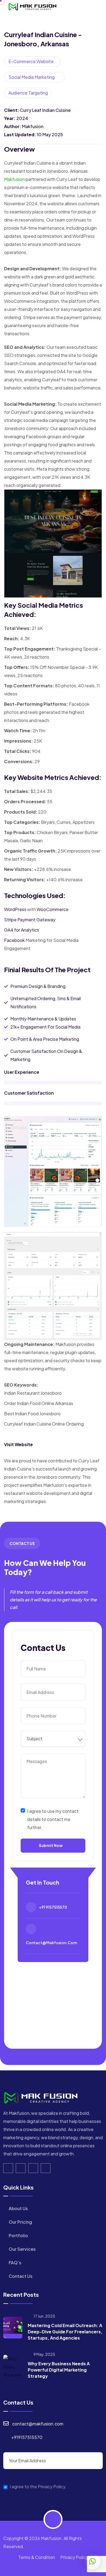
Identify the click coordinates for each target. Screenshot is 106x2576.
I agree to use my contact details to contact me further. (53, 1819)
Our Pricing (20, 2222)
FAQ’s (15, 2263)
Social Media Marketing (32, 77)
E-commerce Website (31, 61)
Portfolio (18, 2235)
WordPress (15, 909)
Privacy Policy (74, 2557)
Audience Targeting (28, 93)
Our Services (22, 2249)
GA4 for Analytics (22, 930)
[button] (92, 2561)
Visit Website (18, 1444)
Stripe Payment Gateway (30, 920)
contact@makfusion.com (51, 1943)
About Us (18, 2208)
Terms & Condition (37, 2557)
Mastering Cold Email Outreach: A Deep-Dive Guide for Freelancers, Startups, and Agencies (65, 2332)
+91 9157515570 (53, 1907)
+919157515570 (27, 2437)
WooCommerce (53, 909)
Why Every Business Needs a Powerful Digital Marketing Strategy (59, 2370)
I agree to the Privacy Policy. (38, 2487)
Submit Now (51, 1845)
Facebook (14, 940)
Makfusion (14, 179)
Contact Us (21, 2276)
